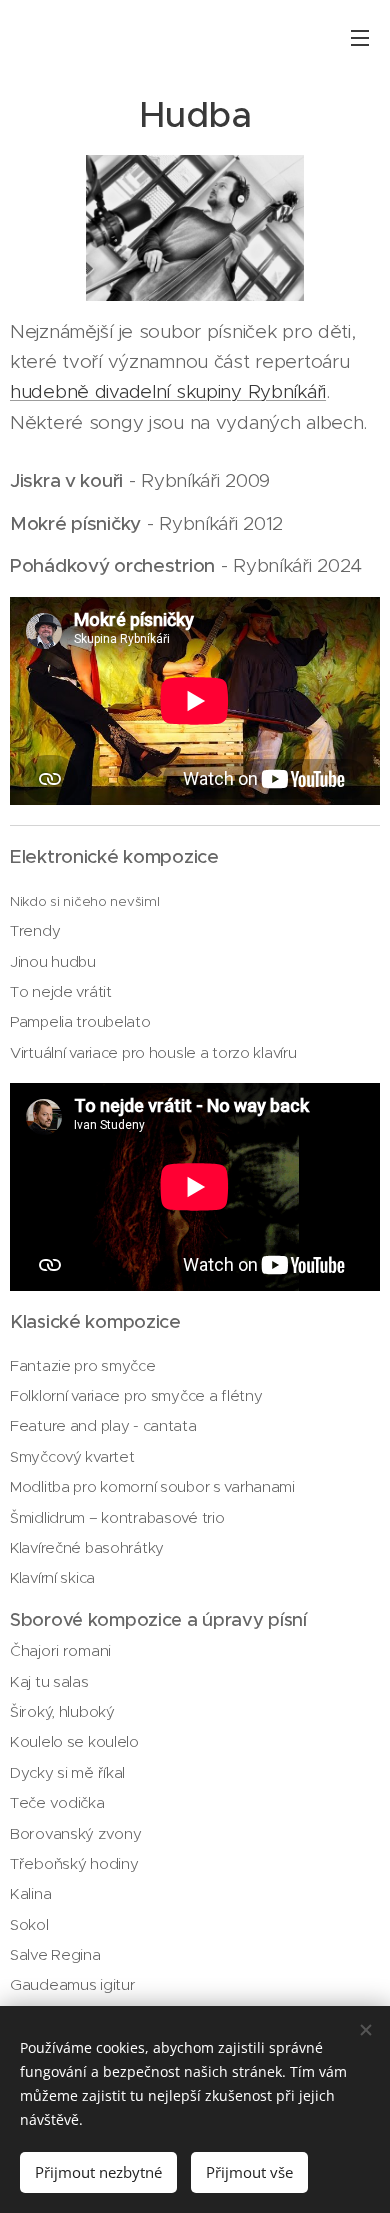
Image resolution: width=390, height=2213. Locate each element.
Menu (360, 37)
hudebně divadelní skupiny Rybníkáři (168, 391)
